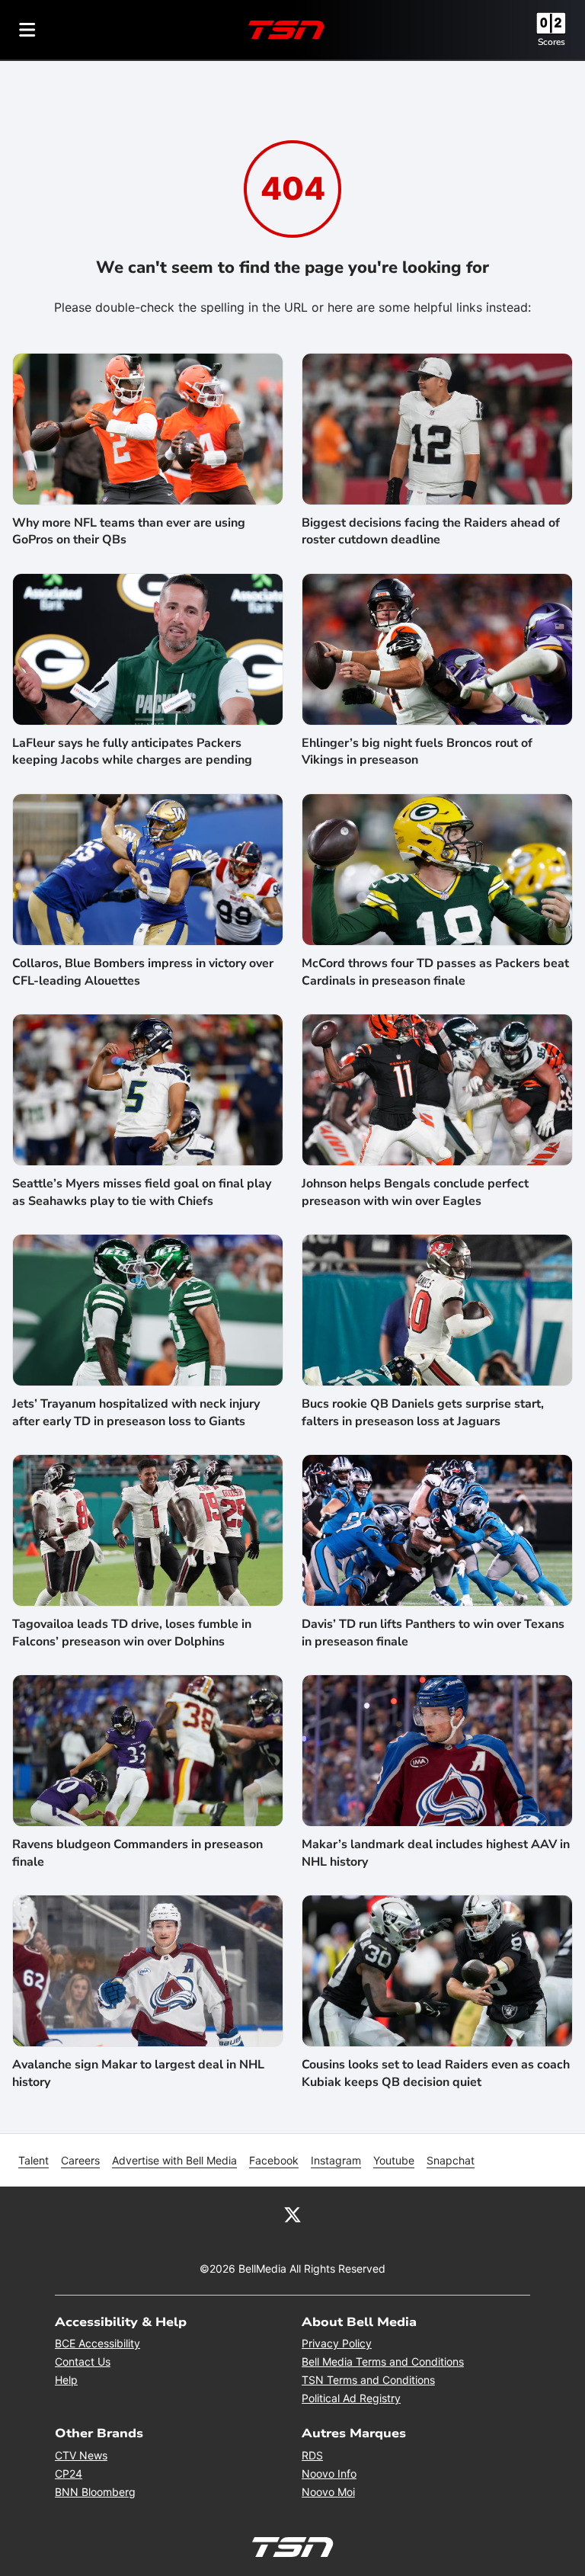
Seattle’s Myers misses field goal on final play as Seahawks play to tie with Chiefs (142, 1192)
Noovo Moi (328, 2492)
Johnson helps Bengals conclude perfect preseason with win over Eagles (415, 1192)
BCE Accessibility (97, 2343)
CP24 (69, 2473)
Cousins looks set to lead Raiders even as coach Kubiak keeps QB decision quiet (436, 2073)
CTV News (81, 2455)
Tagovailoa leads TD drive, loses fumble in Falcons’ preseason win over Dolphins (132, 1632)
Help (66, 2380)
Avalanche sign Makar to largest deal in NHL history (138, 2073)
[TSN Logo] (286, 30)
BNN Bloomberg (95, 2492)
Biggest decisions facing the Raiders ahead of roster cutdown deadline (431, 531)
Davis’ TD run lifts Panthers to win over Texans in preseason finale (433, 1632)
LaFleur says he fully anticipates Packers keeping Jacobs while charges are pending (132, 751)
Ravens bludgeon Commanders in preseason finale (137, 1853)
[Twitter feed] (292, 2214)
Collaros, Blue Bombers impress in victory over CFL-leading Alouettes (143, 972)
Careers (80, 2160)
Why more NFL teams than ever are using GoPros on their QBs (129, 531)
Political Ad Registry (351, 2398)
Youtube (394, 2160)
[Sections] (27, 30)
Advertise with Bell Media (174, 2160)
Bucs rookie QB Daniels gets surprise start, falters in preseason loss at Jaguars (423, 1412)
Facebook (274, 2160)
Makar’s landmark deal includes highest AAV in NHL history (436, 1853)
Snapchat (451, 2160)
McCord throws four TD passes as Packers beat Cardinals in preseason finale (435, 972)
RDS (312, 2455)
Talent (34, 2160)
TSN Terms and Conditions (368, 2380)
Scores (551, 42)
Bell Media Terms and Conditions (383, 2361)
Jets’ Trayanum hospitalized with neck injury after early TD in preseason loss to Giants (136, 1412)
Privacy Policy (337, 2343)
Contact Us (83, 2361)
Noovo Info (329, 2473)
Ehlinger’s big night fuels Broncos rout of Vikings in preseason (417, 751)
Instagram (336, 2160)
